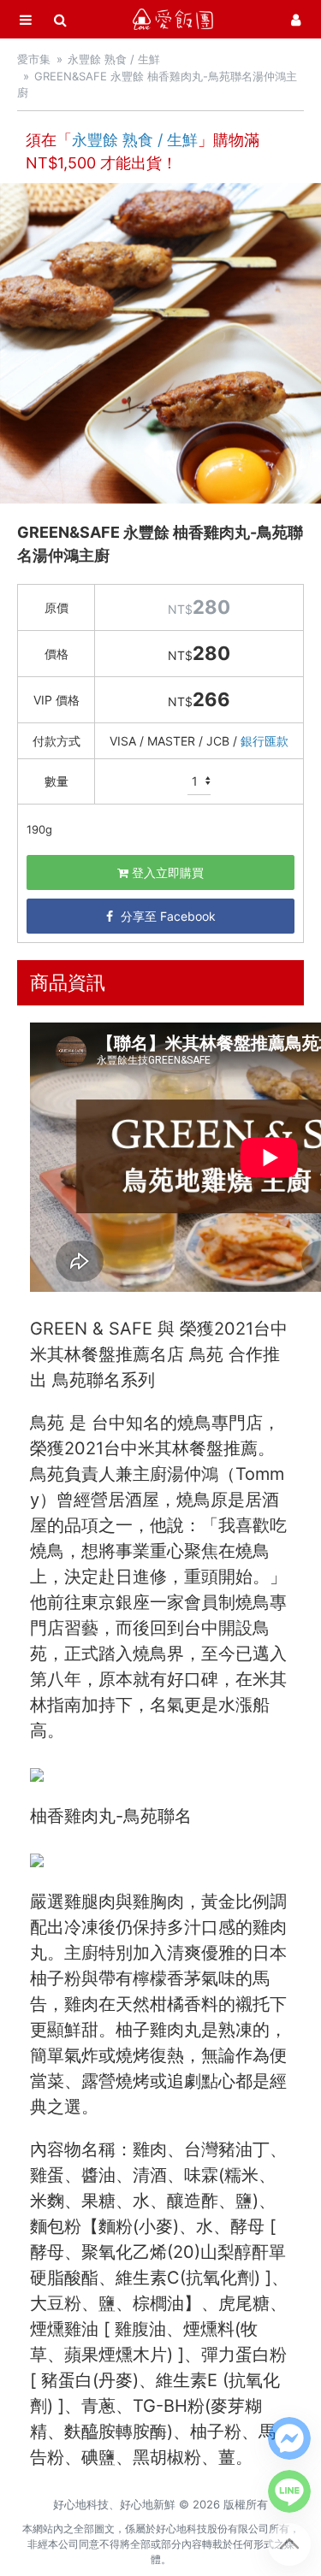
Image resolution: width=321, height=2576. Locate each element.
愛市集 (34, 59)
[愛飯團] (173, 19)
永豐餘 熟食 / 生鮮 (114, 59)
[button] (289, 2438)
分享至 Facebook (166, 916)
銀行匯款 (265, 741)
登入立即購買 (166, 872)
